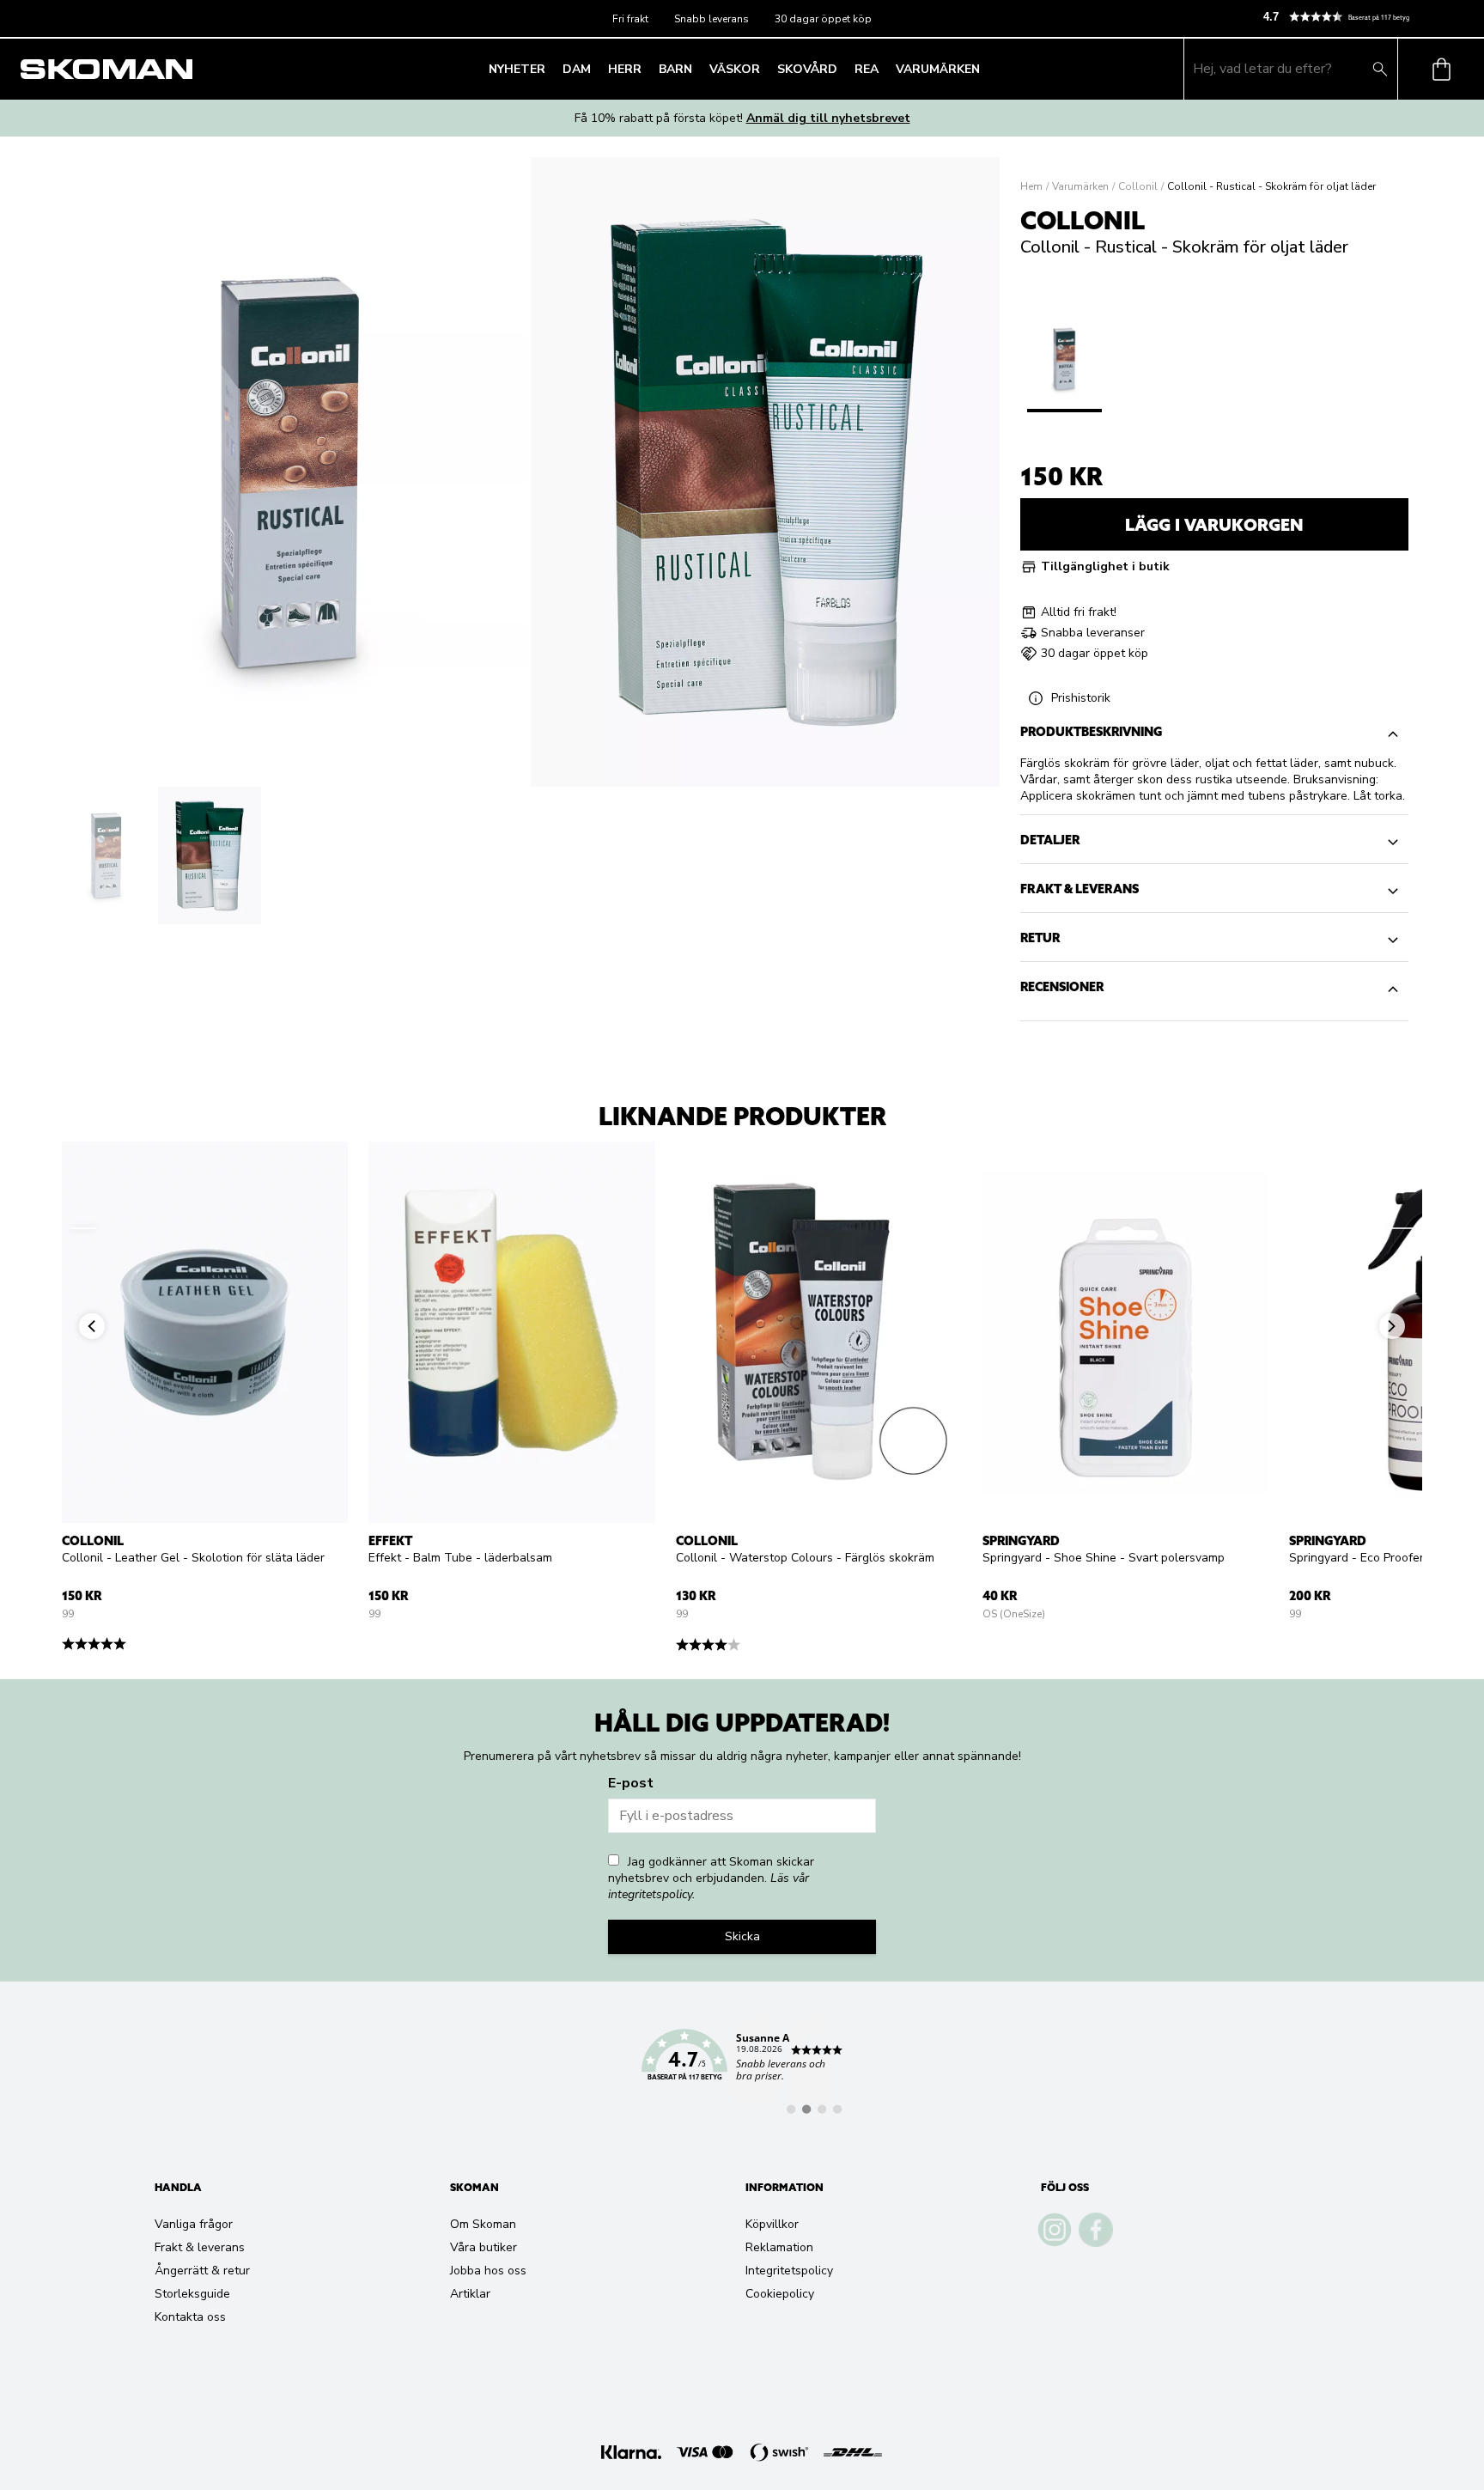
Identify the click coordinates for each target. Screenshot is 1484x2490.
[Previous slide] (83, 1228)
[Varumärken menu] (985, 69)
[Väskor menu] (765, 69)
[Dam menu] (596, 69)
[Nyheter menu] (550, 69)
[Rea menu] (884, 69)
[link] (742, 2065)
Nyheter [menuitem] (517, 69)
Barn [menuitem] (675, 69)
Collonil (1138, 186)
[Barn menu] (697, 69)
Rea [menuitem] (867, 69)
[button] (1366, 17)
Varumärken (1080, 186)
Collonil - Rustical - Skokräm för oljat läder (1271, 186)
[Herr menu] (647, 69)
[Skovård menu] (842, 69)
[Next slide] (1401, 1228)
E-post (631, 1783)
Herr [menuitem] (625, 69)
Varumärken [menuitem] (938, 69)
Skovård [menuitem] (807, 69)
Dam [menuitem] (577, 69)
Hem (1031, 186)
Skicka (742, 1936)
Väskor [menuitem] (735, 69)
